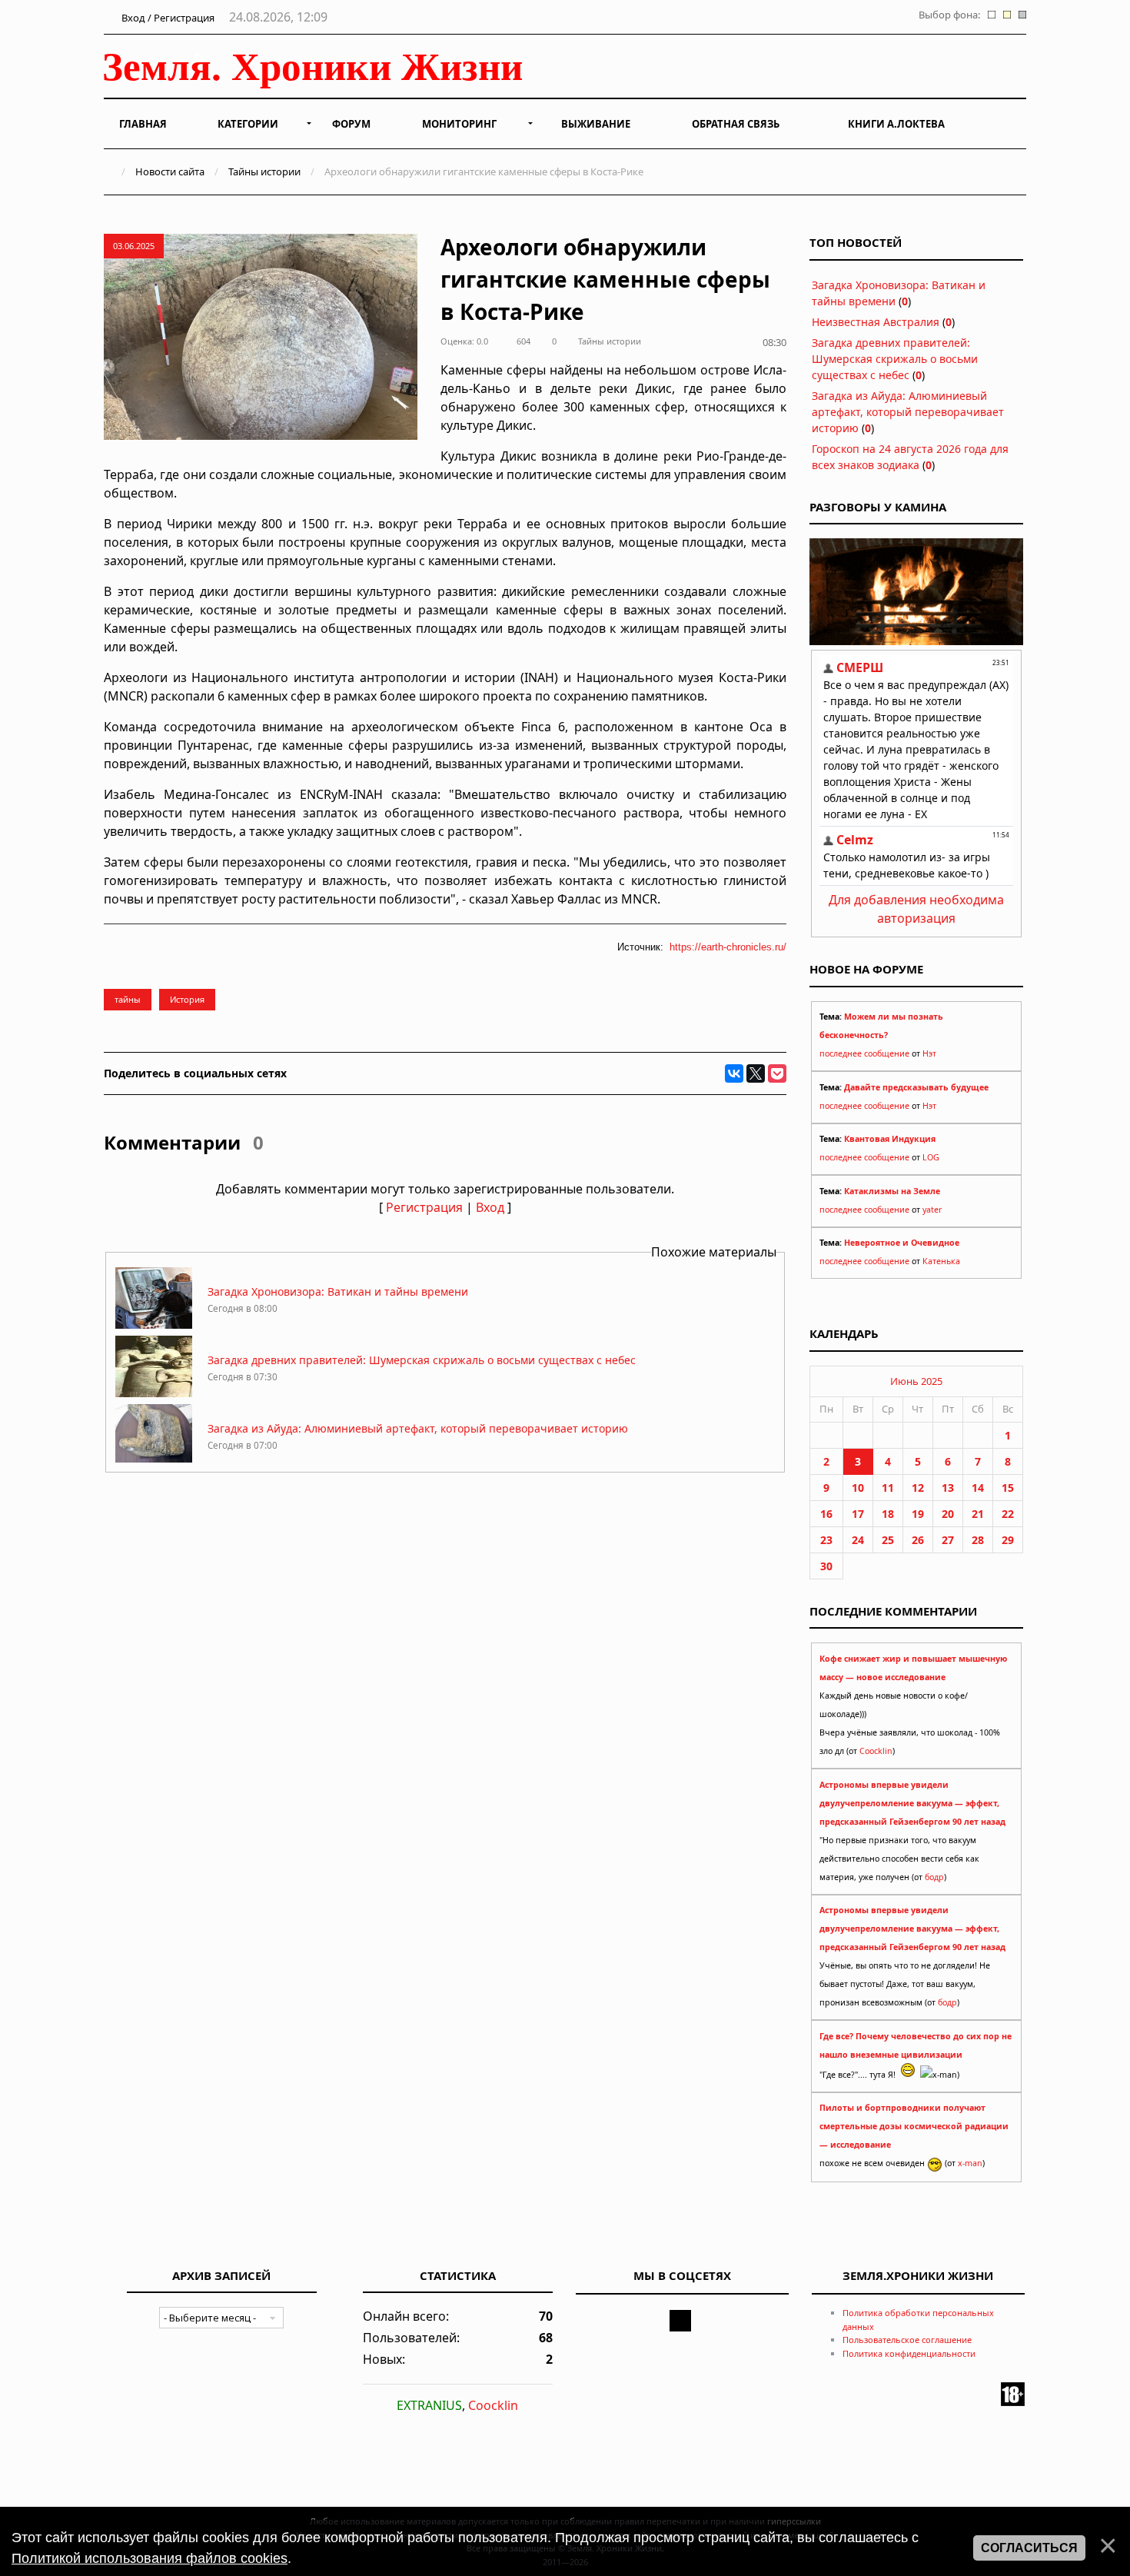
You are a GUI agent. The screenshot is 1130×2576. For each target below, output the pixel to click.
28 (978, 1540)
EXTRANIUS (429, 2405)
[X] (756, 1073)
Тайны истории (264, 171)
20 (948, 1514)
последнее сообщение (864, 1053)
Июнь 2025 (916, 1381)
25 (888, 1540)
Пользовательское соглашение (907, 2340)
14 (978, 1488)
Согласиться (1029, 2548)
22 (1008, 1514)
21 (978, 1514)
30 (826, 1566)
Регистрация (424, 1207)
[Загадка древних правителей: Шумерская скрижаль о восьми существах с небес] (154, 1393)
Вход (490, 1207)
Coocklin (876, 1751)
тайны (128, 999)
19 (918, 1514)
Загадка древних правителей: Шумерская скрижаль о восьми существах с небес (422, 1360)
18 (888, 1514)
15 (1008, 1488)
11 (888, 1488)
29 (1008, 1540)
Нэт (929, 1053)
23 (826, 1540)
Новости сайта (170, 171)
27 (948, 1540)
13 (948, 1488)
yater (932, 1210)
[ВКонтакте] (734, 1073)
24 (858, 1540)
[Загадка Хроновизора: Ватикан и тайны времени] (154, 1325)
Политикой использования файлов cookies (150, 2558)
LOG (931, 1157)
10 (858, 1488)
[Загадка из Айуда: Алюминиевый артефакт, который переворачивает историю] (154, 1461)
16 (826, 1514)
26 (918, 1540)
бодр (934, 1877)
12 (918, 1488)
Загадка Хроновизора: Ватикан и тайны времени (338, 1291)
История (187, 999)
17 (858, 1514)
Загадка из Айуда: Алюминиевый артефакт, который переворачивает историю (418, 1428)
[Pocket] (777, 1073)
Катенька (941, 1261)
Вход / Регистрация (167, 18)
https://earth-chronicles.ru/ (728, 947)
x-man (970, 2163)
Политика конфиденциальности (909, 2353)
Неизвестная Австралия (876, 322)
